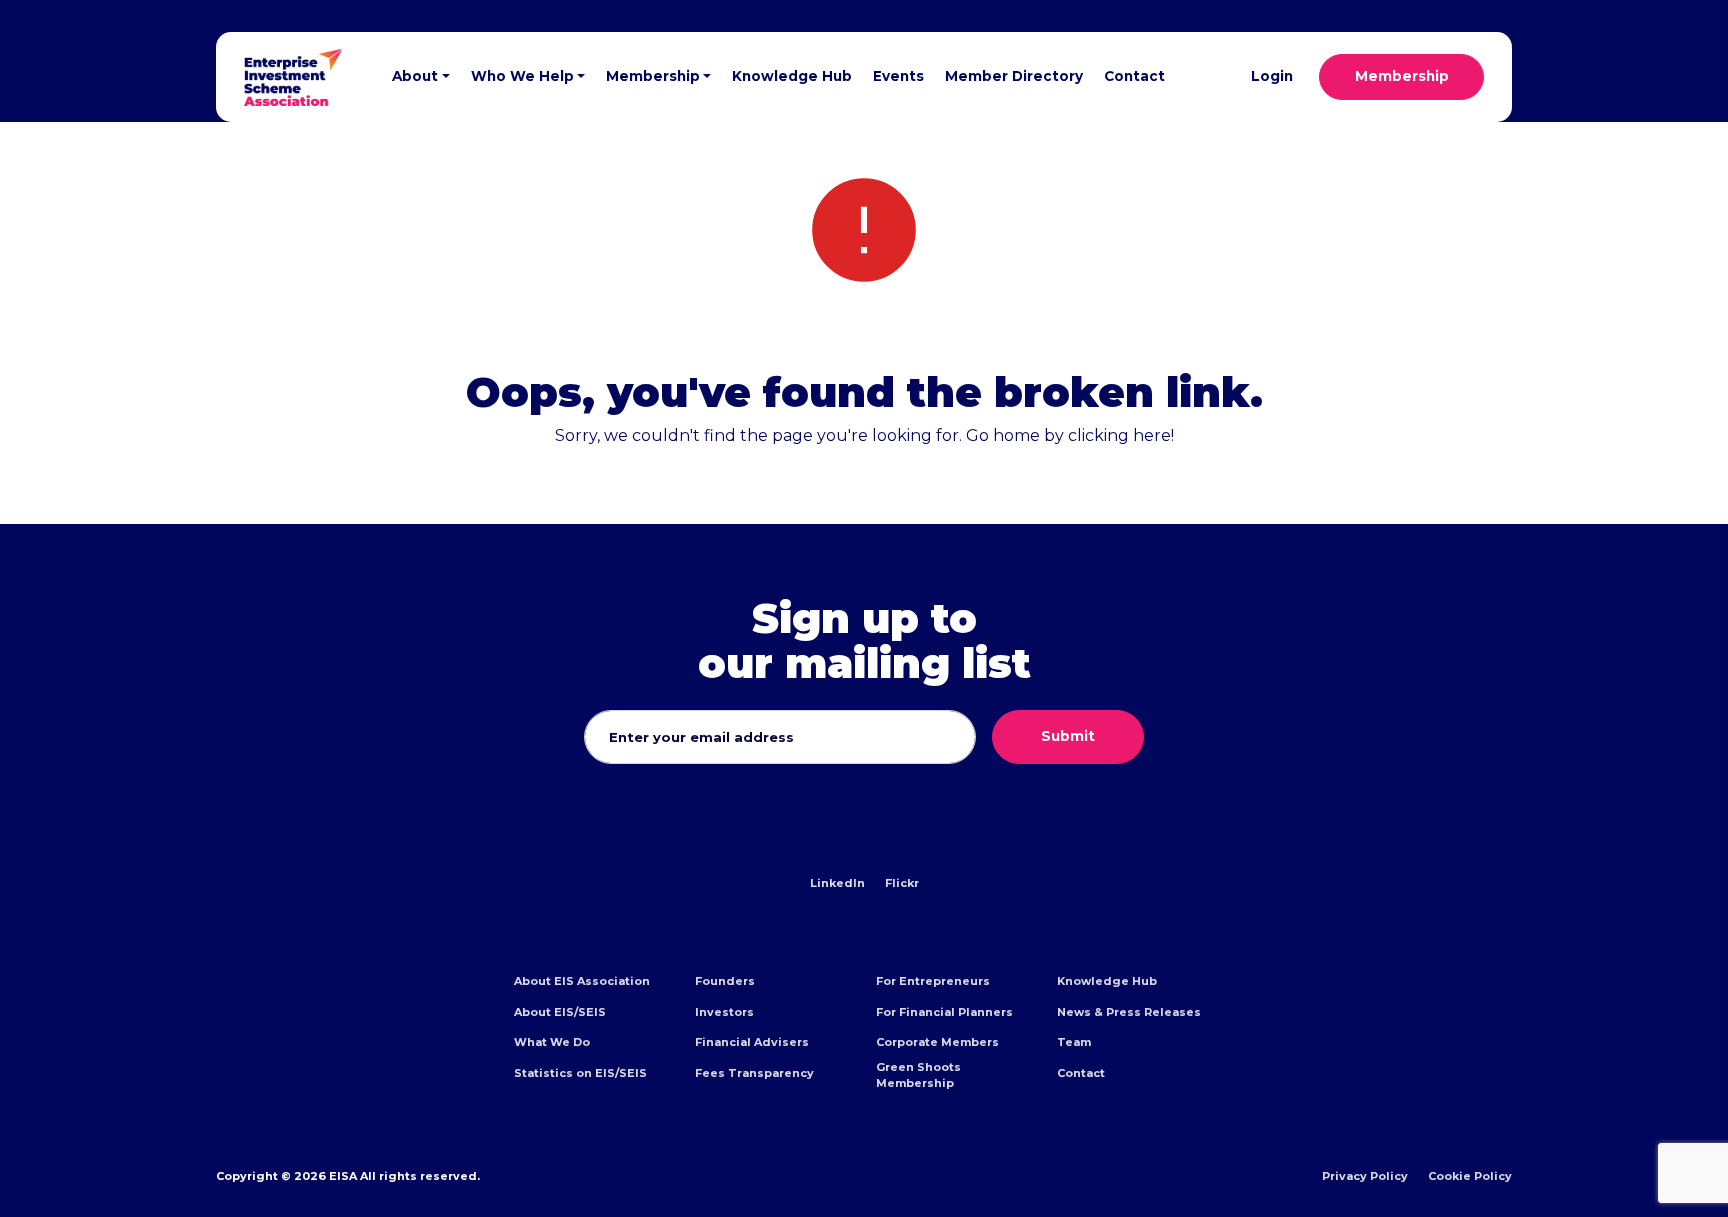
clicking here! (1121, 435)
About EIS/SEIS (560, 1012)
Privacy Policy (1365, 1176)
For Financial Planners (944, 1012)
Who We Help (522, 76)
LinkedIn (837, 883)
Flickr (902, 883)
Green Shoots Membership (918, 1075)
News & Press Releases (1129, 1012)
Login (1272, 76)
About (415, 76)
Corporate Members (937, 1042)
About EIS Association (582, 981)
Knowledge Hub (792, 76)
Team (1074, 1042)
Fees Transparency (754, 1073)
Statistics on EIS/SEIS (580, 1073)
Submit (1068, 736)
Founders (725, 981)
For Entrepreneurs (933, 981)
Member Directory (1014, 76)
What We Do (552, 1042)
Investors (724, 1012)
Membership (653, 76)
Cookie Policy (1470, 1176)
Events (898, 76)
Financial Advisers (752, 1042)
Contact (1134, 76)
